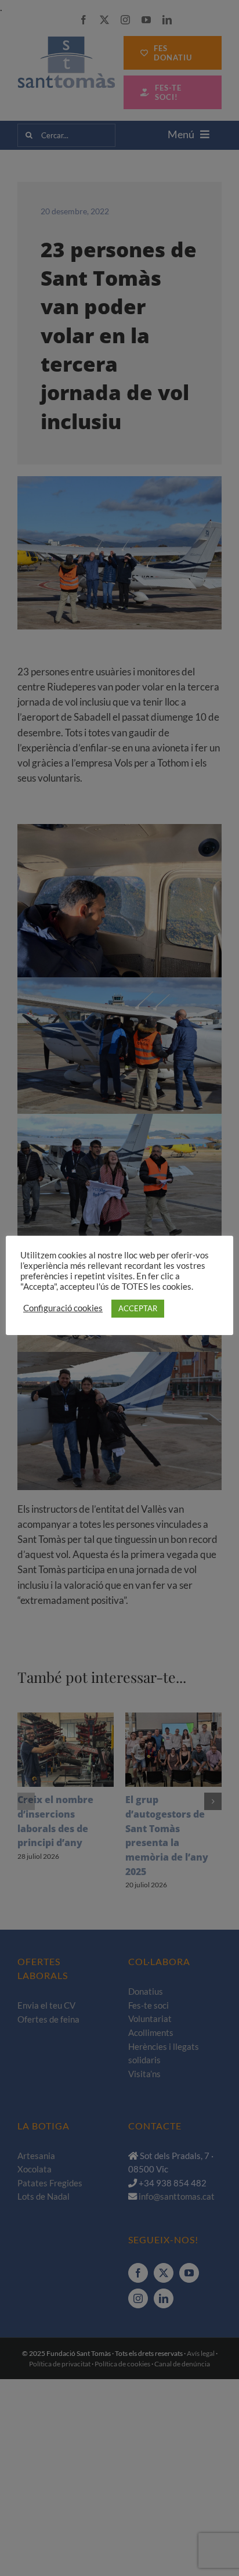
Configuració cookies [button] (63, 1308)
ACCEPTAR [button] (138, 1308)
